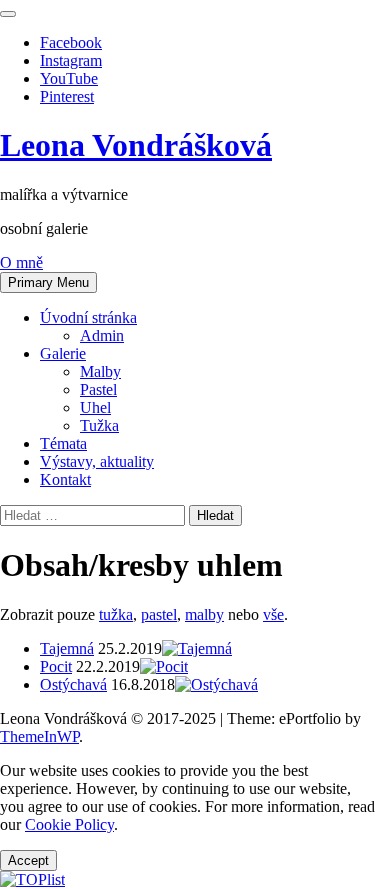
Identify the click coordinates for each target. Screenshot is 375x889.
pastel (159, 614)
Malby (100, 371)
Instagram (71, 60)
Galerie (63, 353)
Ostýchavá (73, 684)
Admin (102, 335)
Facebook (71, 42)
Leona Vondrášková (136, 145)
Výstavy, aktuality (97, 461)
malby (204, 614)
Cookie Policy (69, 824)
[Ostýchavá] (216, 684)
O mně (21, 262)
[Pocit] (164, 666)
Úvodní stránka (88, 317)
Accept (28, 860)
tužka (116, 614)
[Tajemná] (197, 648)
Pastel (98, 389)
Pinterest (67, 96)
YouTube (69, 78)
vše (273, 614)
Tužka (99, 425)
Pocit (56, 666)
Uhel (95, 407)
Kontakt (65, 479)
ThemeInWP (39, 736)
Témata (63, 443)
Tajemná (67, 648)
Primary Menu (48, 282)
